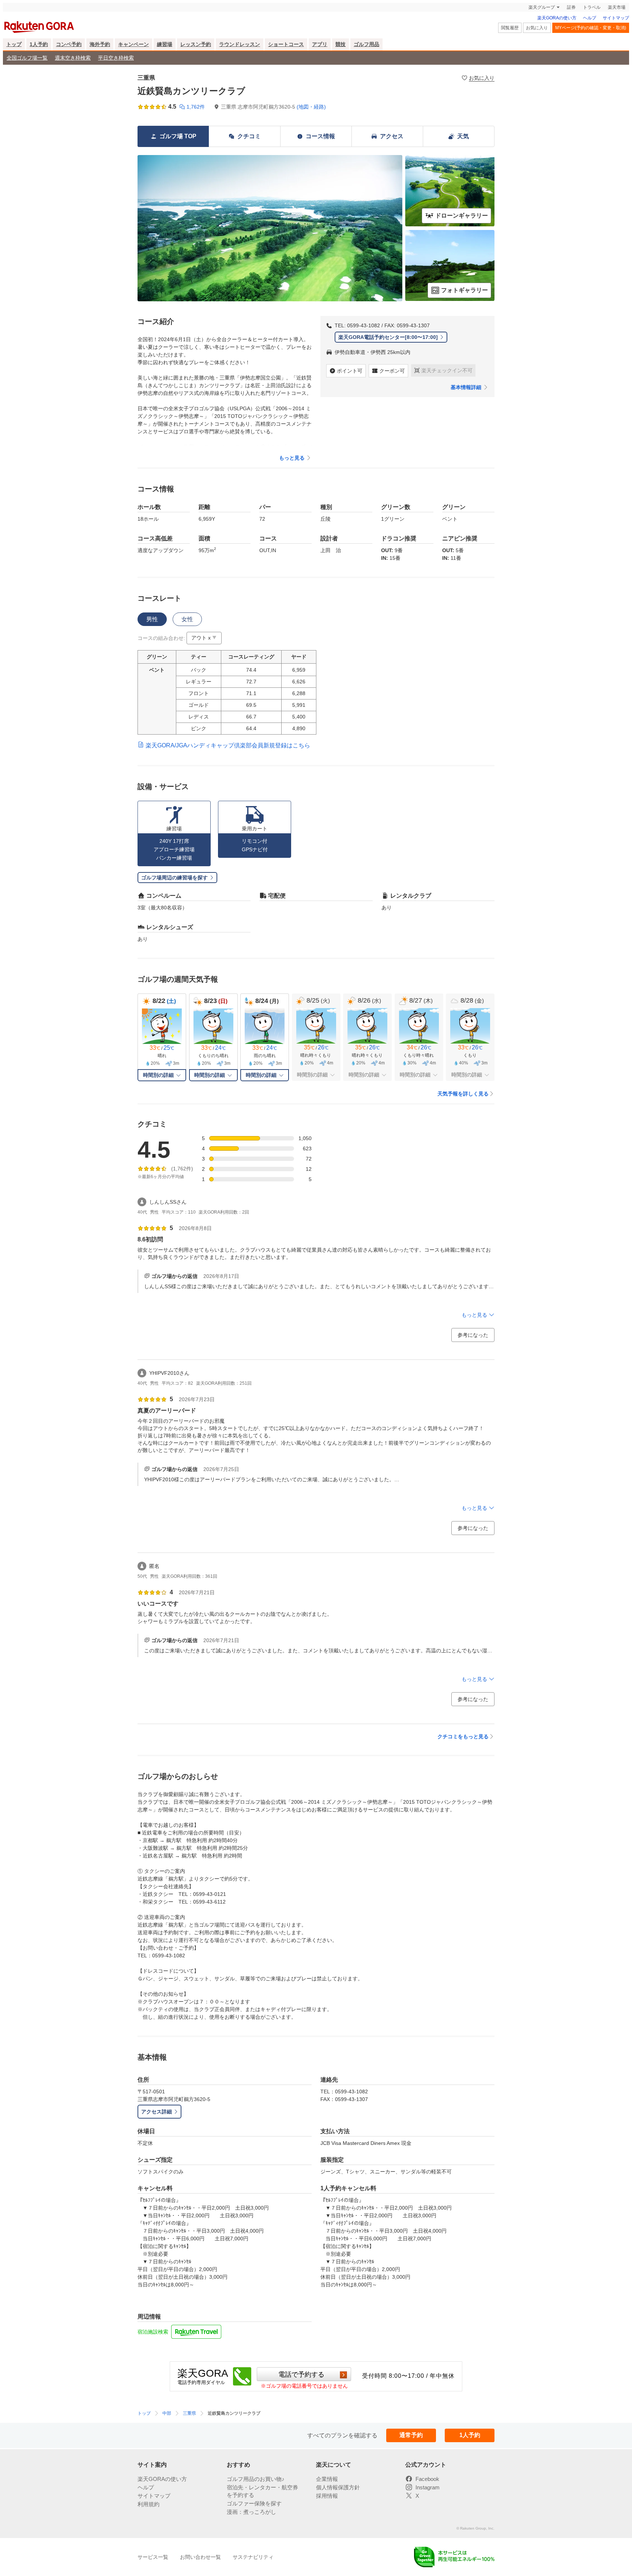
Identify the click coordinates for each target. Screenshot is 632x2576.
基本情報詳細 (466, 387)
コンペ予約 (69, 44)
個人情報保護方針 (338, 2487)
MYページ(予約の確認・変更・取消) (591, 28)
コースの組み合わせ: (161, 638)
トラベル (592, 7)
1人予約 (39, 44)
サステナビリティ (253, 2557)
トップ (14, 44)
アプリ (320, 44)
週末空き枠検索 (73, 58)
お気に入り (537, 28)
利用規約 (148, 2504)
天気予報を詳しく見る (463, 1094)
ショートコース (286, 44)
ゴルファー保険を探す (254, 2503)
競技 (341, 44)
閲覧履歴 (510, 28)
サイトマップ (616, 18)
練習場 (165, 44)
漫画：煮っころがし (251, 2512)
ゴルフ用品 (366, 44)
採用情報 (327, 2496)
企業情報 (327, 2479)
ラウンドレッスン (240, 44)
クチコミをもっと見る (463, 1736)
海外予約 (100, 44)
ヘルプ (590, 18)
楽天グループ (542, 7)
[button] (204, 638)
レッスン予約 (196, 44)
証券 (571, 7)
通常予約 (411, 2435)
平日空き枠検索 (116, 58)
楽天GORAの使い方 (557, 18)
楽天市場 (617, 7)
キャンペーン (133, 44)
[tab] (152, 619)
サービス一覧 (153, 2557)
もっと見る (292, 458)
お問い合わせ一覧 (200, 2557)
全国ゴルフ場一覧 (27, 58)
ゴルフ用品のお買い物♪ (256, 2479)
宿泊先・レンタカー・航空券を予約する (262, 2491)
